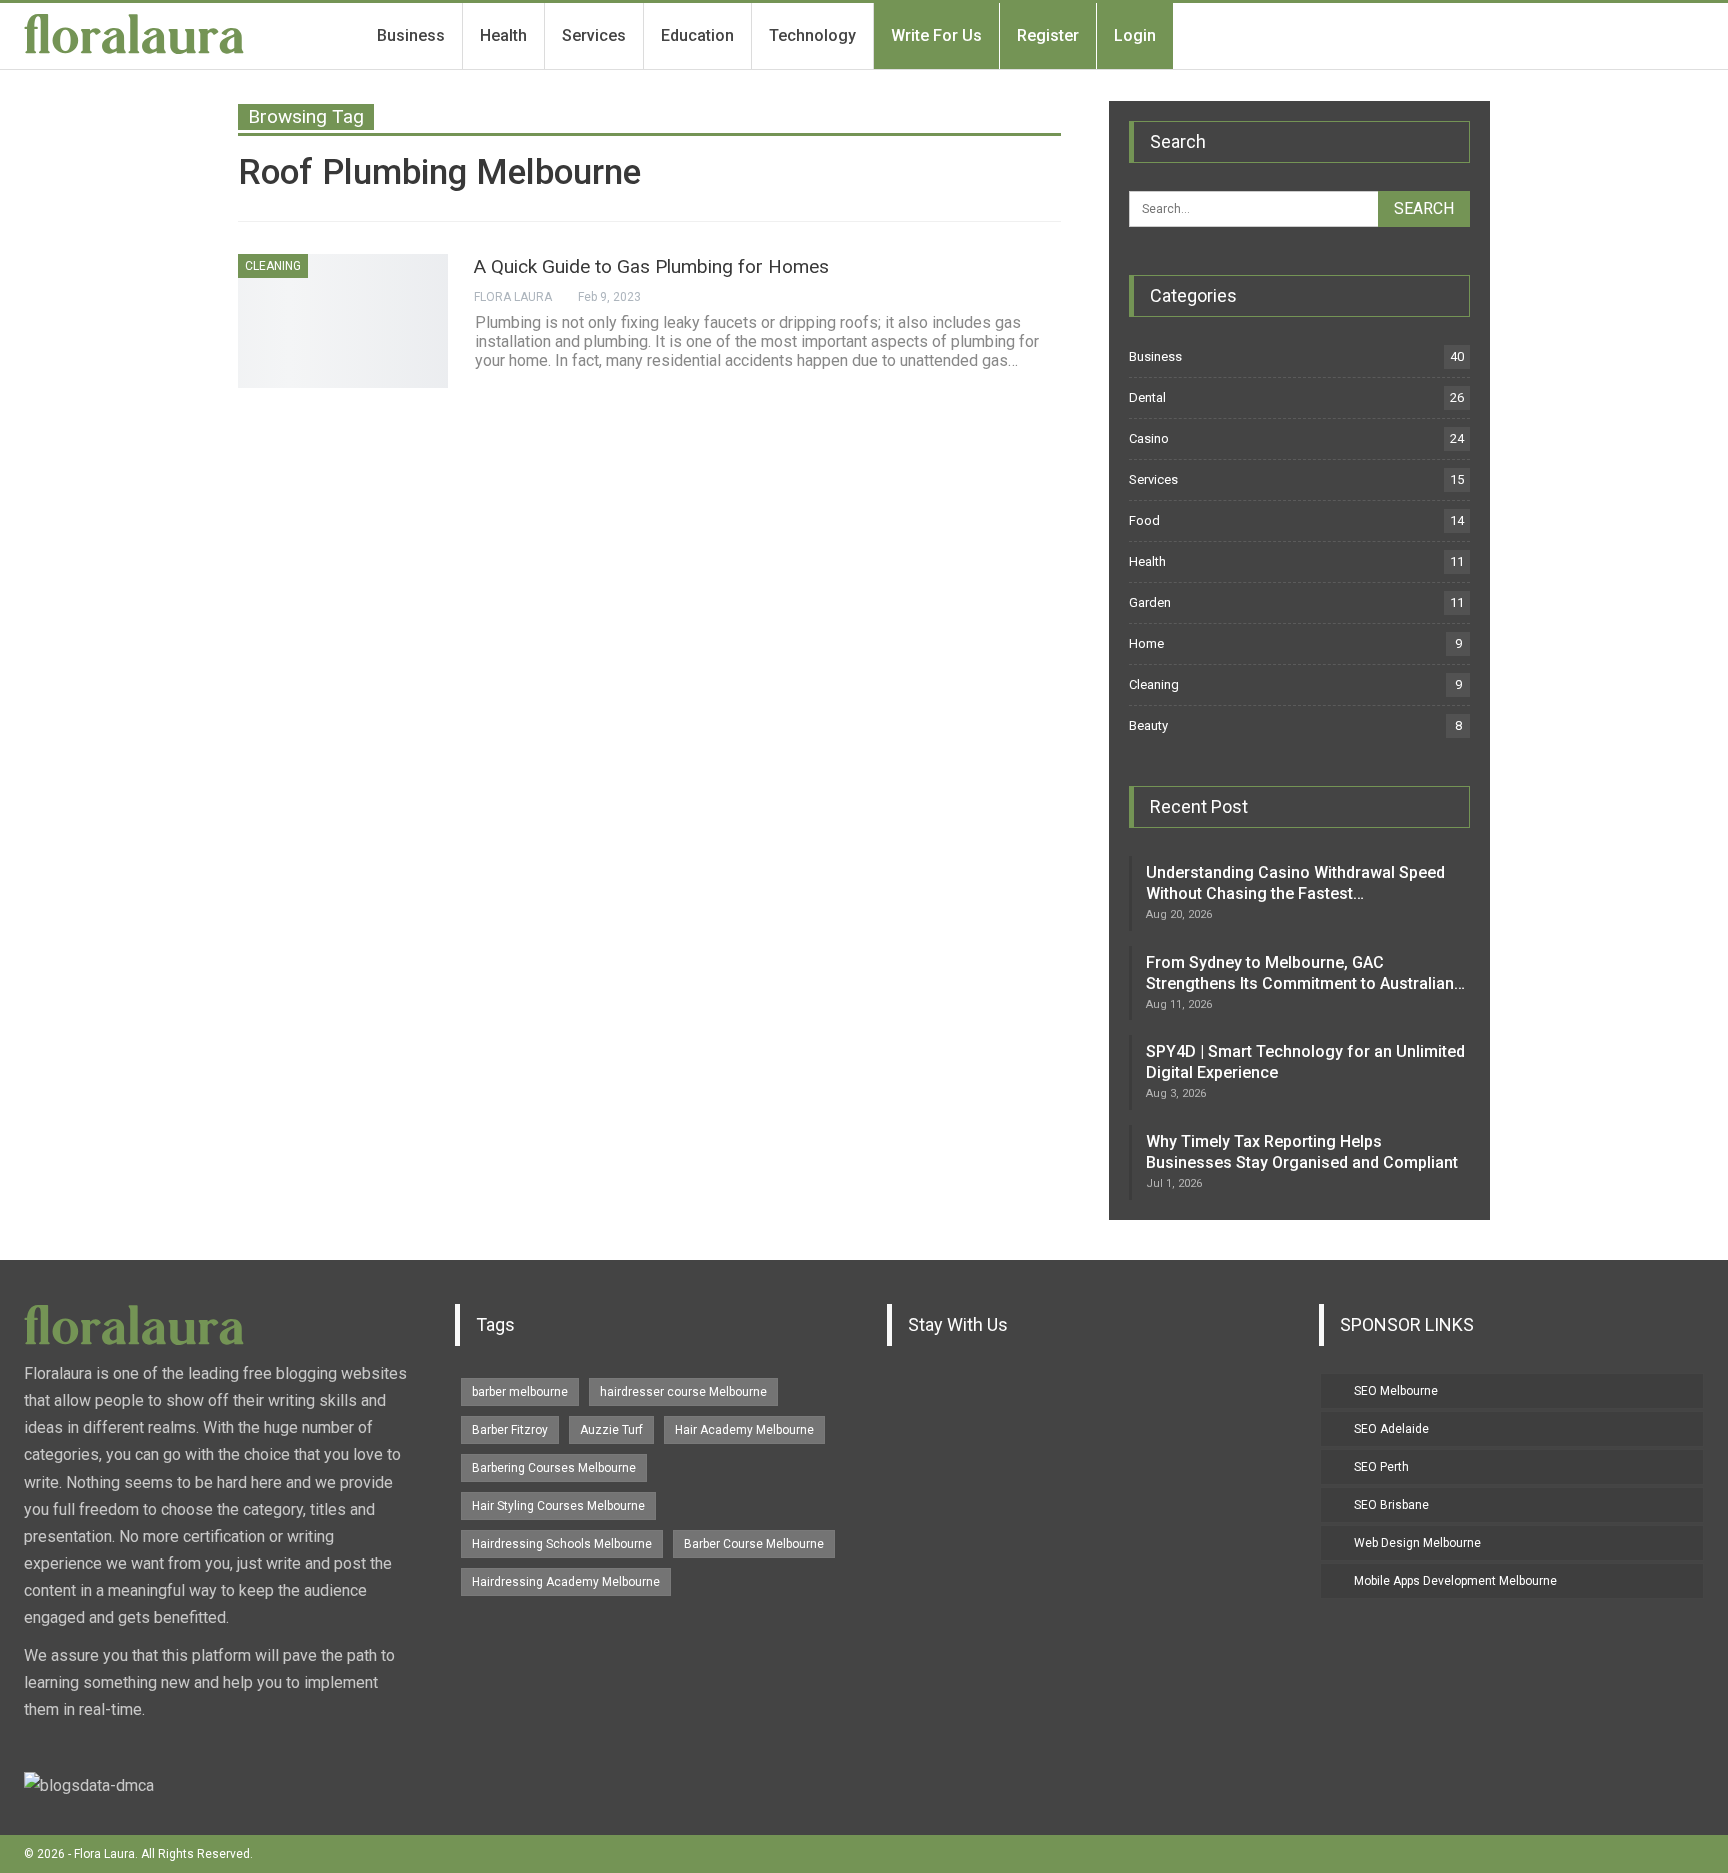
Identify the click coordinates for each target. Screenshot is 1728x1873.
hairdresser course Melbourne (683, 1392)
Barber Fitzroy (510, 1430)
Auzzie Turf (611, 1430)
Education (697, 35)
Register (1048, 35)
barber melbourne (520, 1392)
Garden (1150, 602)
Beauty (1148, 725)
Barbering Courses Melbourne (554, 1468)
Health (503, 35)
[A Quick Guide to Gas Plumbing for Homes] (343, 321)
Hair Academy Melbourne (744, 1430)
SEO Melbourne (1396, 1391)
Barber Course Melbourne (754, 1544)
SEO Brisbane (1391, 1505)
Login (1135, 35)
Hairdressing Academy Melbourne (566, 1582)
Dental (1147, 397)
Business (411, 35)
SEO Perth (1381, 1467)
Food (1144, 520)
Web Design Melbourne (1417, 1543)
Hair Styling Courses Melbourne (558, 1506)
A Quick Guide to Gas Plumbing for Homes (651, 266)
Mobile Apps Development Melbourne (1455, 1581)
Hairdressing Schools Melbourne (562, 1544)
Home (1146, 643)
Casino (1149, 438)
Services (594, 35)
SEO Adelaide (1391, 1429)
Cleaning (273, 266)
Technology (812, 35)
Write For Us (936, 35)
